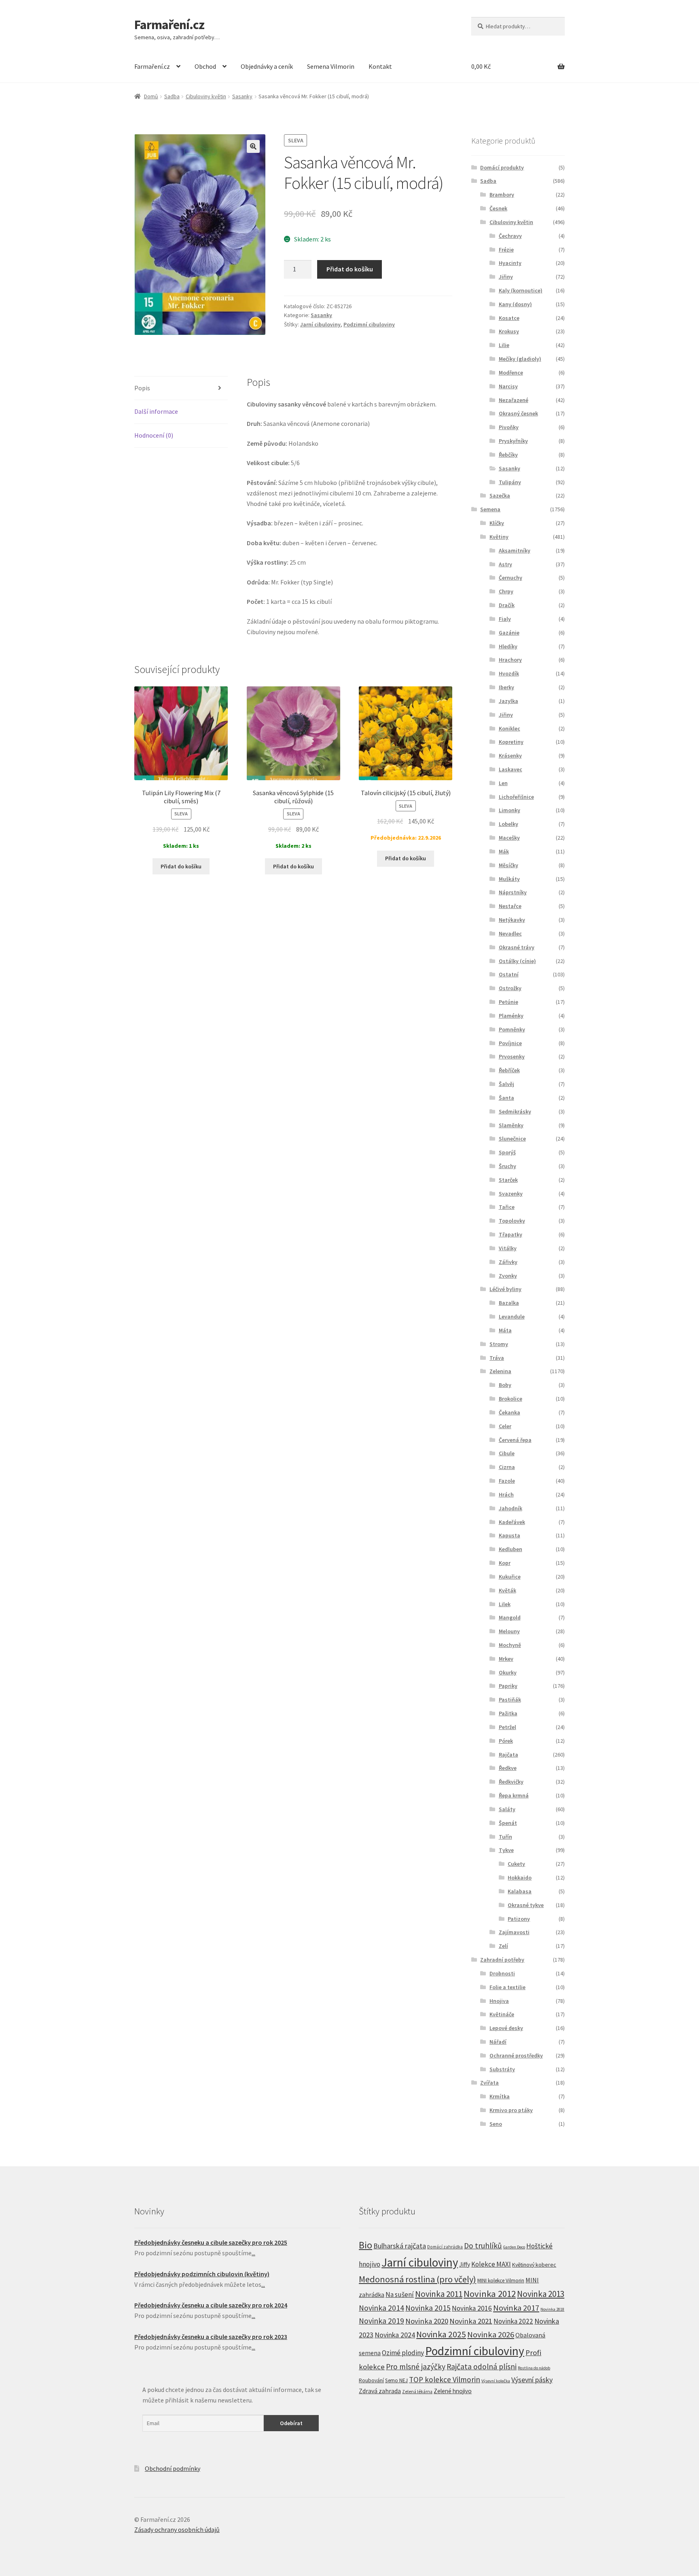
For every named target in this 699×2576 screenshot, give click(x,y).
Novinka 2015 (428, 2308)
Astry (505, 564)
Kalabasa (520, 1891)
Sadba (172, 96)
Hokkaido (520, 1877)
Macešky (509, 838)
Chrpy (506, 591)
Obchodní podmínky (173, 2468)
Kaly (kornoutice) (521, 290)
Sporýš (507, 1152)
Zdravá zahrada (380, 2391)
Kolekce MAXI (491, 2264)
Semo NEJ (396, 2380)
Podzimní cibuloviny (369, 324)
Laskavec (510, 769)
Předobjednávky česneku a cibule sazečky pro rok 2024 (211, 2305)
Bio (365, 2245)
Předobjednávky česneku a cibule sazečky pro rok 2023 (211, 2337)
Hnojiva (499, 2001)
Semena (490, 509)
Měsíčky (508, 865)
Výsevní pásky (532, 2380)
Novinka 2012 (490, 2294)
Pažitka (508, 1713)
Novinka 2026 (491, 2335)
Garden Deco (514, 2247)
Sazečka (500, 495)
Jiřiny (506, 277)
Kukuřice (510, 1577)
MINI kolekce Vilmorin (501, 2281)
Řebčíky (508, 455)
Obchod (205, 66)
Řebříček (509, 1070)
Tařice (507, 1207)
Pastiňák (510, 1700)
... (253, 2253)
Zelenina (500, 1371)
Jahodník (510, 1508)
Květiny (499, 537)
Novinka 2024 (395, 2335)
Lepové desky (506, 2028)
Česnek (498, 208)
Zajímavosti (514, 1932)
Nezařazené (514, 400)
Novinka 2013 (541, 2294)
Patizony (519, 1919)
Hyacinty (510, 263)
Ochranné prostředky (516, 2055)
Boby (505, 1385)
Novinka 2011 (439, 2294)
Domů (151, 96)
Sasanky (242, 96)
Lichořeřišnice (516, 797)
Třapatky (510, 1234)
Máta (505, 1330)
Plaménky (511, 1016)
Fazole (507, 1481)
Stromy (499, 1344)
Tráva (497, 1358)
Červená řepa (515, 1440)
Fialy (505, 619)
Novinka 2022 (513, 2321)
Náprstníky (513, 892)
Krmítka (500, 2096)
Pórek (506, 1741)
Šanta (506, 1098)
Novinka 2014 (381, 2308)
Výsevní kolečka (496, 2381)
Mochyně (510, 1645)
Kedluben (510, 1549)
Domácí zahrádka (445, 2247)
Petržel (507, 1727)
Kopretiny (511, 742)
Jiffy (465, 2264)
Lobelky (508, 824)
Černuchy (510, 578)
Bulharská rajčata (400, 2246)
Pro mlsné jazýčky (416, 2366)
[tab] (181, 388)
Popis (142, 388)
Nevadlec (510, 933)
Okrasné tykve (526, 1905)
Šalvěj (506, 1084)
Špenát (508, 1823)
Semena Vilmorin (331, 66)
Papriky (508, 1686)
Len (503, 783)
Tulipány (510, 482)
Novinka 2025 (441, 2334)
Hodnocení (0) (154, 435)
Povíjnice (510, 1043)
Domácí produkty (502, 167)
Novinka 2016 (472, 2308)
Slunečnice (512, 1139)
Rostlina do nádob (534, 2368)
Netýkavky (512, 920)
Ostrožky (510, 988)
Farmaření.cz (169, 25)
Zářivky (508, 1262)
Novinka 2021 (471, 2321)
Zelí (503, 1946)
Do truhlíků (483, 2246)
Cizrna (507, 1467)
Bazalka (509, 1303)
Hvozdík (509, 673)
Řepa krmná (514, 1795)
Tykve (506, 1850)
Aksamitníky (515, 550)
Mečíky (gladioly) (520, 359)
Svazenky (511, 1194)
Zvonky (508, 1276)
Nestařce (510, 906)
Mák (504, 851)
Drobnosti (502, 1973)
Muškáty (509, 879)
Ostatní (509, 974)
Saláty (507, 1809)
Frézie (506, 250)
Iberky (506, 687)
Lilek (505, 1604)
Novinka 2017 (516, 2308)
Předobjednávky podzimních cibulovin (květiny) (202, 2274)
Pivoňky (509, 427)
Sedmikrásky (515, 1111)
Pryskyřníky (513, 441)
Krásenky (510, 756)
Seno (496, 2124)
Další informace (156, 411)
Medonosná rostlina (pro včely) (417, 2279)
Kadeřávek (512, 1522)
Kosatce (509, 318)
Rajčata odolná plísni (482, 2366)
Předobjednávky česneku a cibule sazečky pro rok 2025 (211, 2242)
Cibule (507, 1453)
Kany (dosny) (515, 304)
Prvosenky (512, 1056)
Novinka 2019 (381, 2321)
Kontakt (380, 66)
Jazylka (508, 701)
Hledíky (508, 646)
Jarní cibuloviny (320, 324)
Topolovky (512, 1221)
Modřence (511, 373)
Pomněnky (512, 1029)
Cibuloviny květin (206, 96)
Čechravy (510, 236)
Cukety (516, 1864)
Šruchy (507, 1166)
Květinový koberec (534, 2265)
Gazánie (509, 633)
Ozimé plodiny (403, 2353)
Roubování (371, 2380)
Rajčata (508, 1755)
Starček (508, 1180)
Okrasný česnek (518, 413)
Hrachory (510, 660)
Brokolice (510, 1399)
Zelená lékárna (417, 2392)
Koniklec (509, 728)
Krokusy (509, 331)
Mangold (510, 1617)
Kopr (505, 1563)
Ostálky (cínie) (517, 961)
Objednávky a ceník (267, 66)
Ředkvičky (511, 1782)
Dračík (507, 605)
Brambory (502, 195)
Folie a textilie (507, 1987)
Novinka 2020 (427, 2321)
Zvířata (489, 2083)
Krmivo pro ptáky (511, 2110)
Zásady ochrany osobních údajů (177, 2529)
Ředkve (508, 1768)
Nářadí (498, 2042)
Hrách (506, 1494)
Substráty (502, 2069)
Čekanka (509, 1412)
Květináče (502, 2014)
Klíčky (497, 523)
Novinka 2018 (552, 2309)
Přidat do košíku (350, 269)
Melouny (509, 1631)
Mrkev (506, 1659)
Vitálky (508, 1248)
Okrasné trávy (517, 947)
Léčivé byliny (505, 1289)
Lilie (504, 345)
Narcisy (508, 386)
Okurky (508, 1672)
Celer (505, 1426)
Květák (507, 1590)
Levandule (512, 1317)
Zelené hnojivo (453, 2391)
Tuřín (505, 1837)
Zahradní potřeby (502, 1960)
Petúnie (508, 1002)
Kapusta (509, 1535)
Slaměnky (511, 1125)
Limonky (509, 810)
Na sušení (400, 2294)
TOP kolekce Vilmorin (445, 2379)
